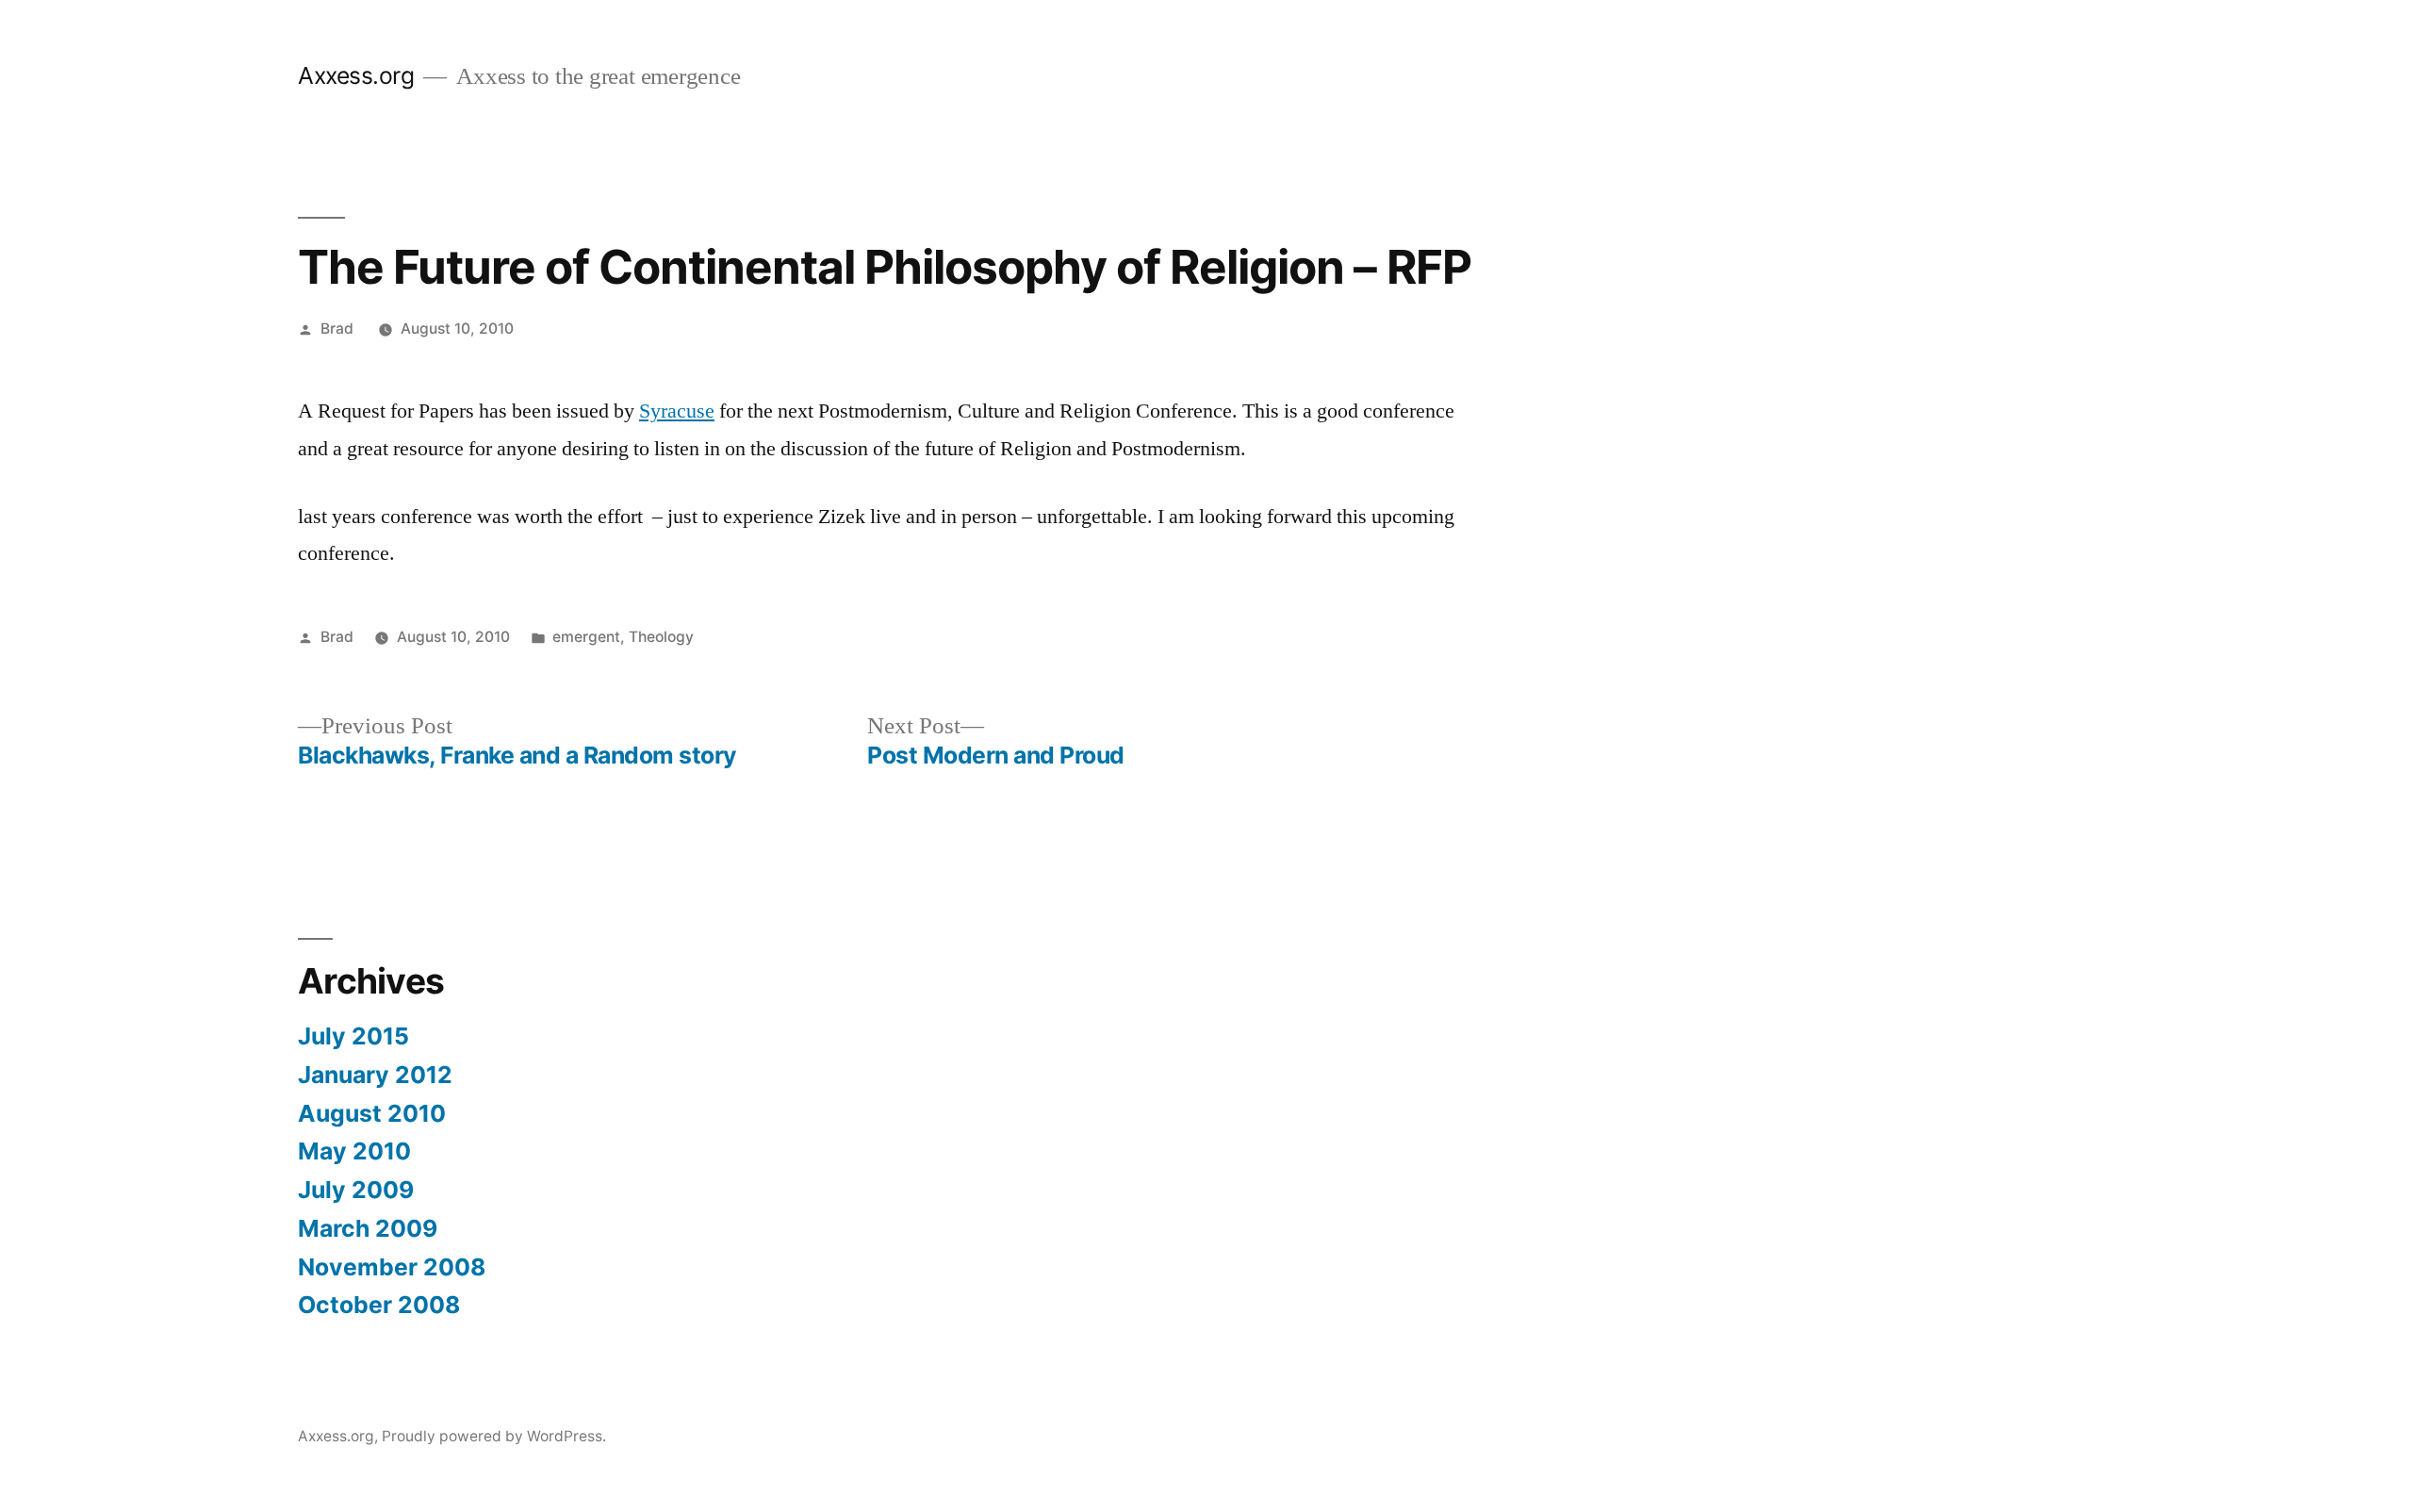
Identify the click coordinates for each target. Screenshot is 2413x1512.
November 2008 (392, 1267)
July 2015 (353, 1036)
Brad (337, 329)
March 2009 (368, 1228)
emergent (586, 637)
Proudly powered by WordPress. (494, 1436)
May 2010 (354, 1151)
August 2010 (372, 1113)
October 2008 (379, 1305)
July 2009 (356, 1190)
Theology (661, 637)
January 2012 (375, 1075)
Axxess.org (356, 75)
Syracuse (677, 411)
